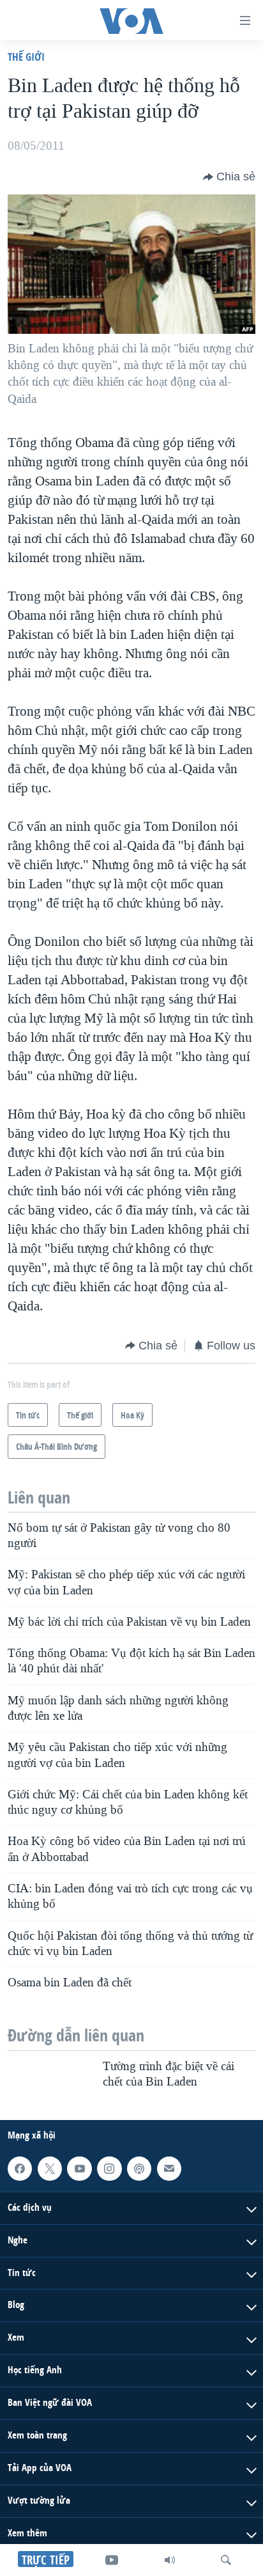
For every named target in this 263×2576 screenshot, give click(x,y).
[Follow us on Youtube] (79, 2169)
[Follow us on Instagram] (109, 2169)
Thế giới (26, 57)
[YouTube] (112, 2560)
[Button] (229, 177)
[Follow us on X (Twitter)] (50, 2169)
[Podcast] (139, 2169)
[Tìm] (226, 2560)
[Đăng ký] (169, 2169)
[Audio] (170, 2560)
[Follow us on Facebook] (20, 2169)
